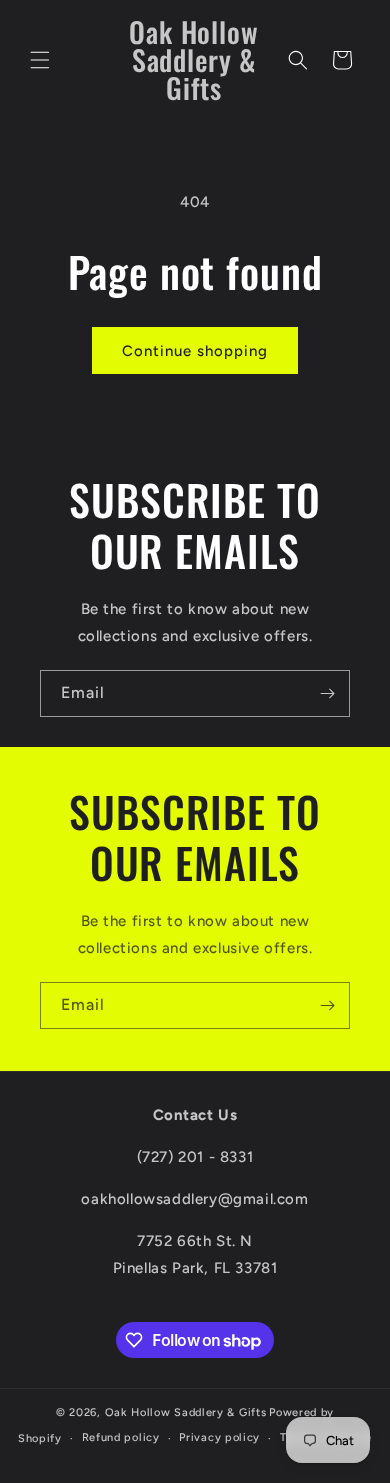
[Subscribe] (327, 693)
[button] (40, 60)
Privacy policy (219, 1437)
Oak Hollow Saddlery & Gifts (186, 1412)
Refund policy (121, 1437)
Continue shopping (195, 351)
